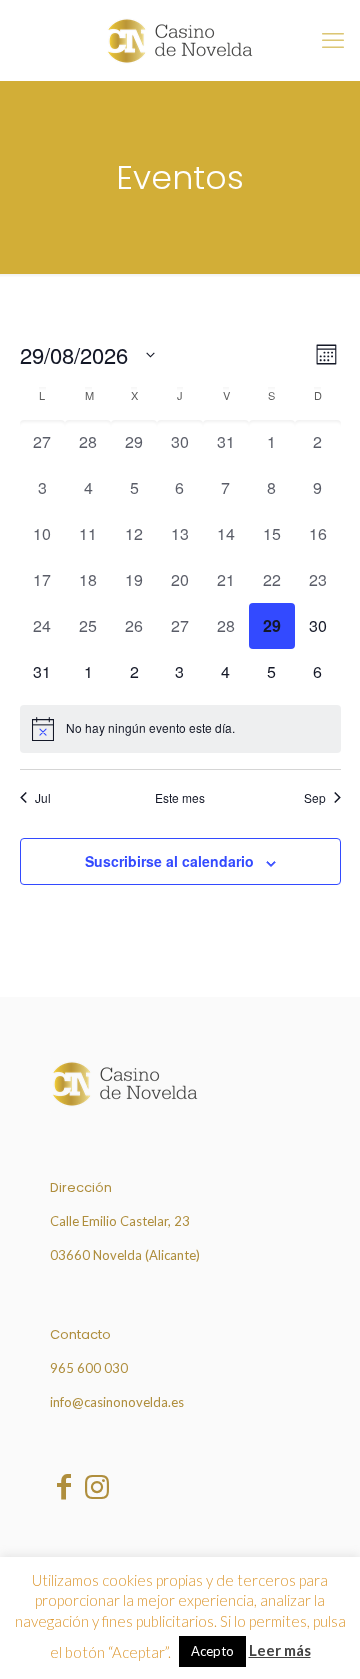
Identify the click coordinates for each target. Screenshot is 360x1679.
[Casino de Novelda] (180, 40)
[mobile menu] (333, 40)
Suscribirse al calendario (169, 861)
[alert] (180, 729)
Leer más (280, 1650)
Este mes (180, 798)
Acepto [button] (212, 1651)
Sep (315, 798)
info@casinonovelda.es (117, 1402)
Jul (43, 798)
